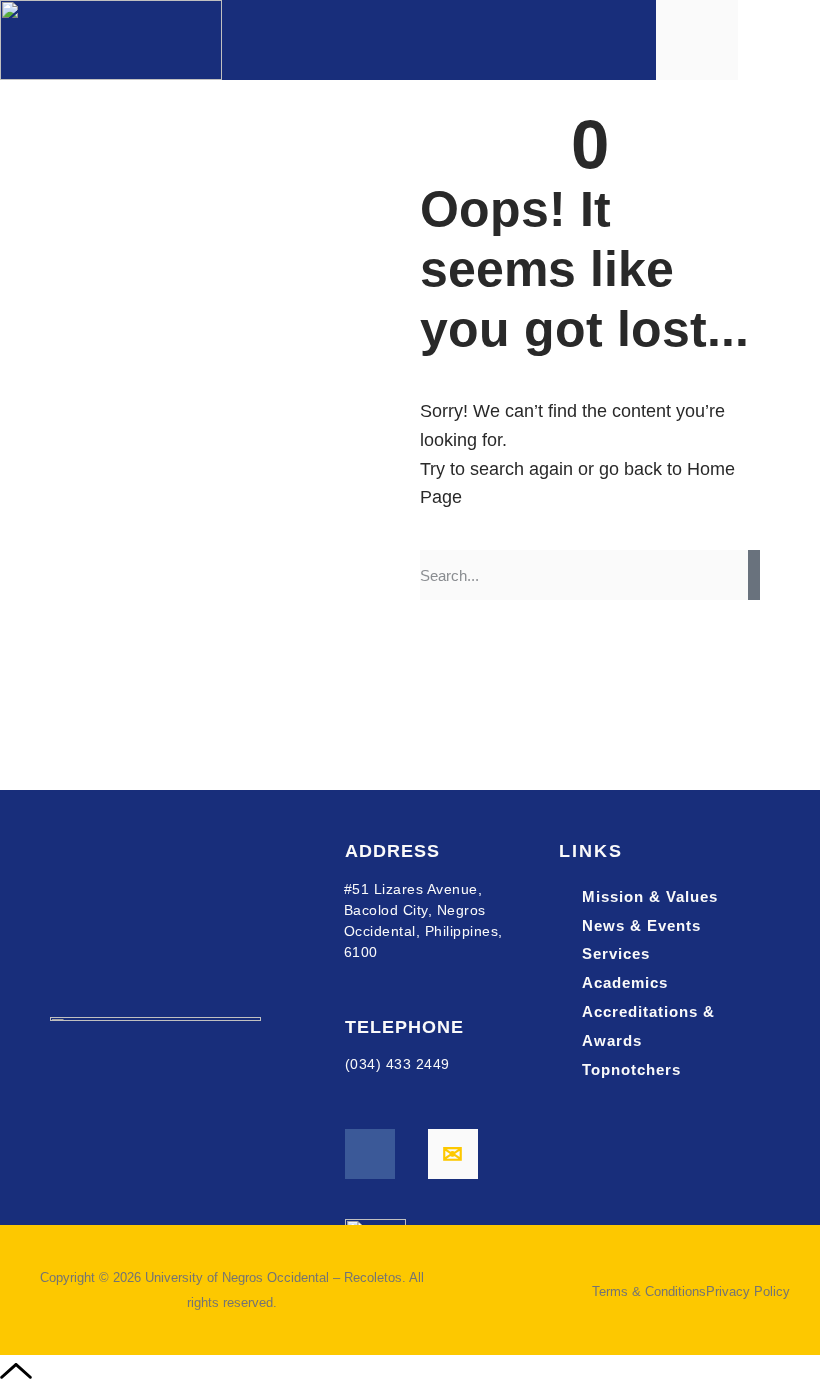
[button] (786, 40)
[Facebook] (370, 1154)
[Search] (754, 575)
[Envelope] (453, 1154)
